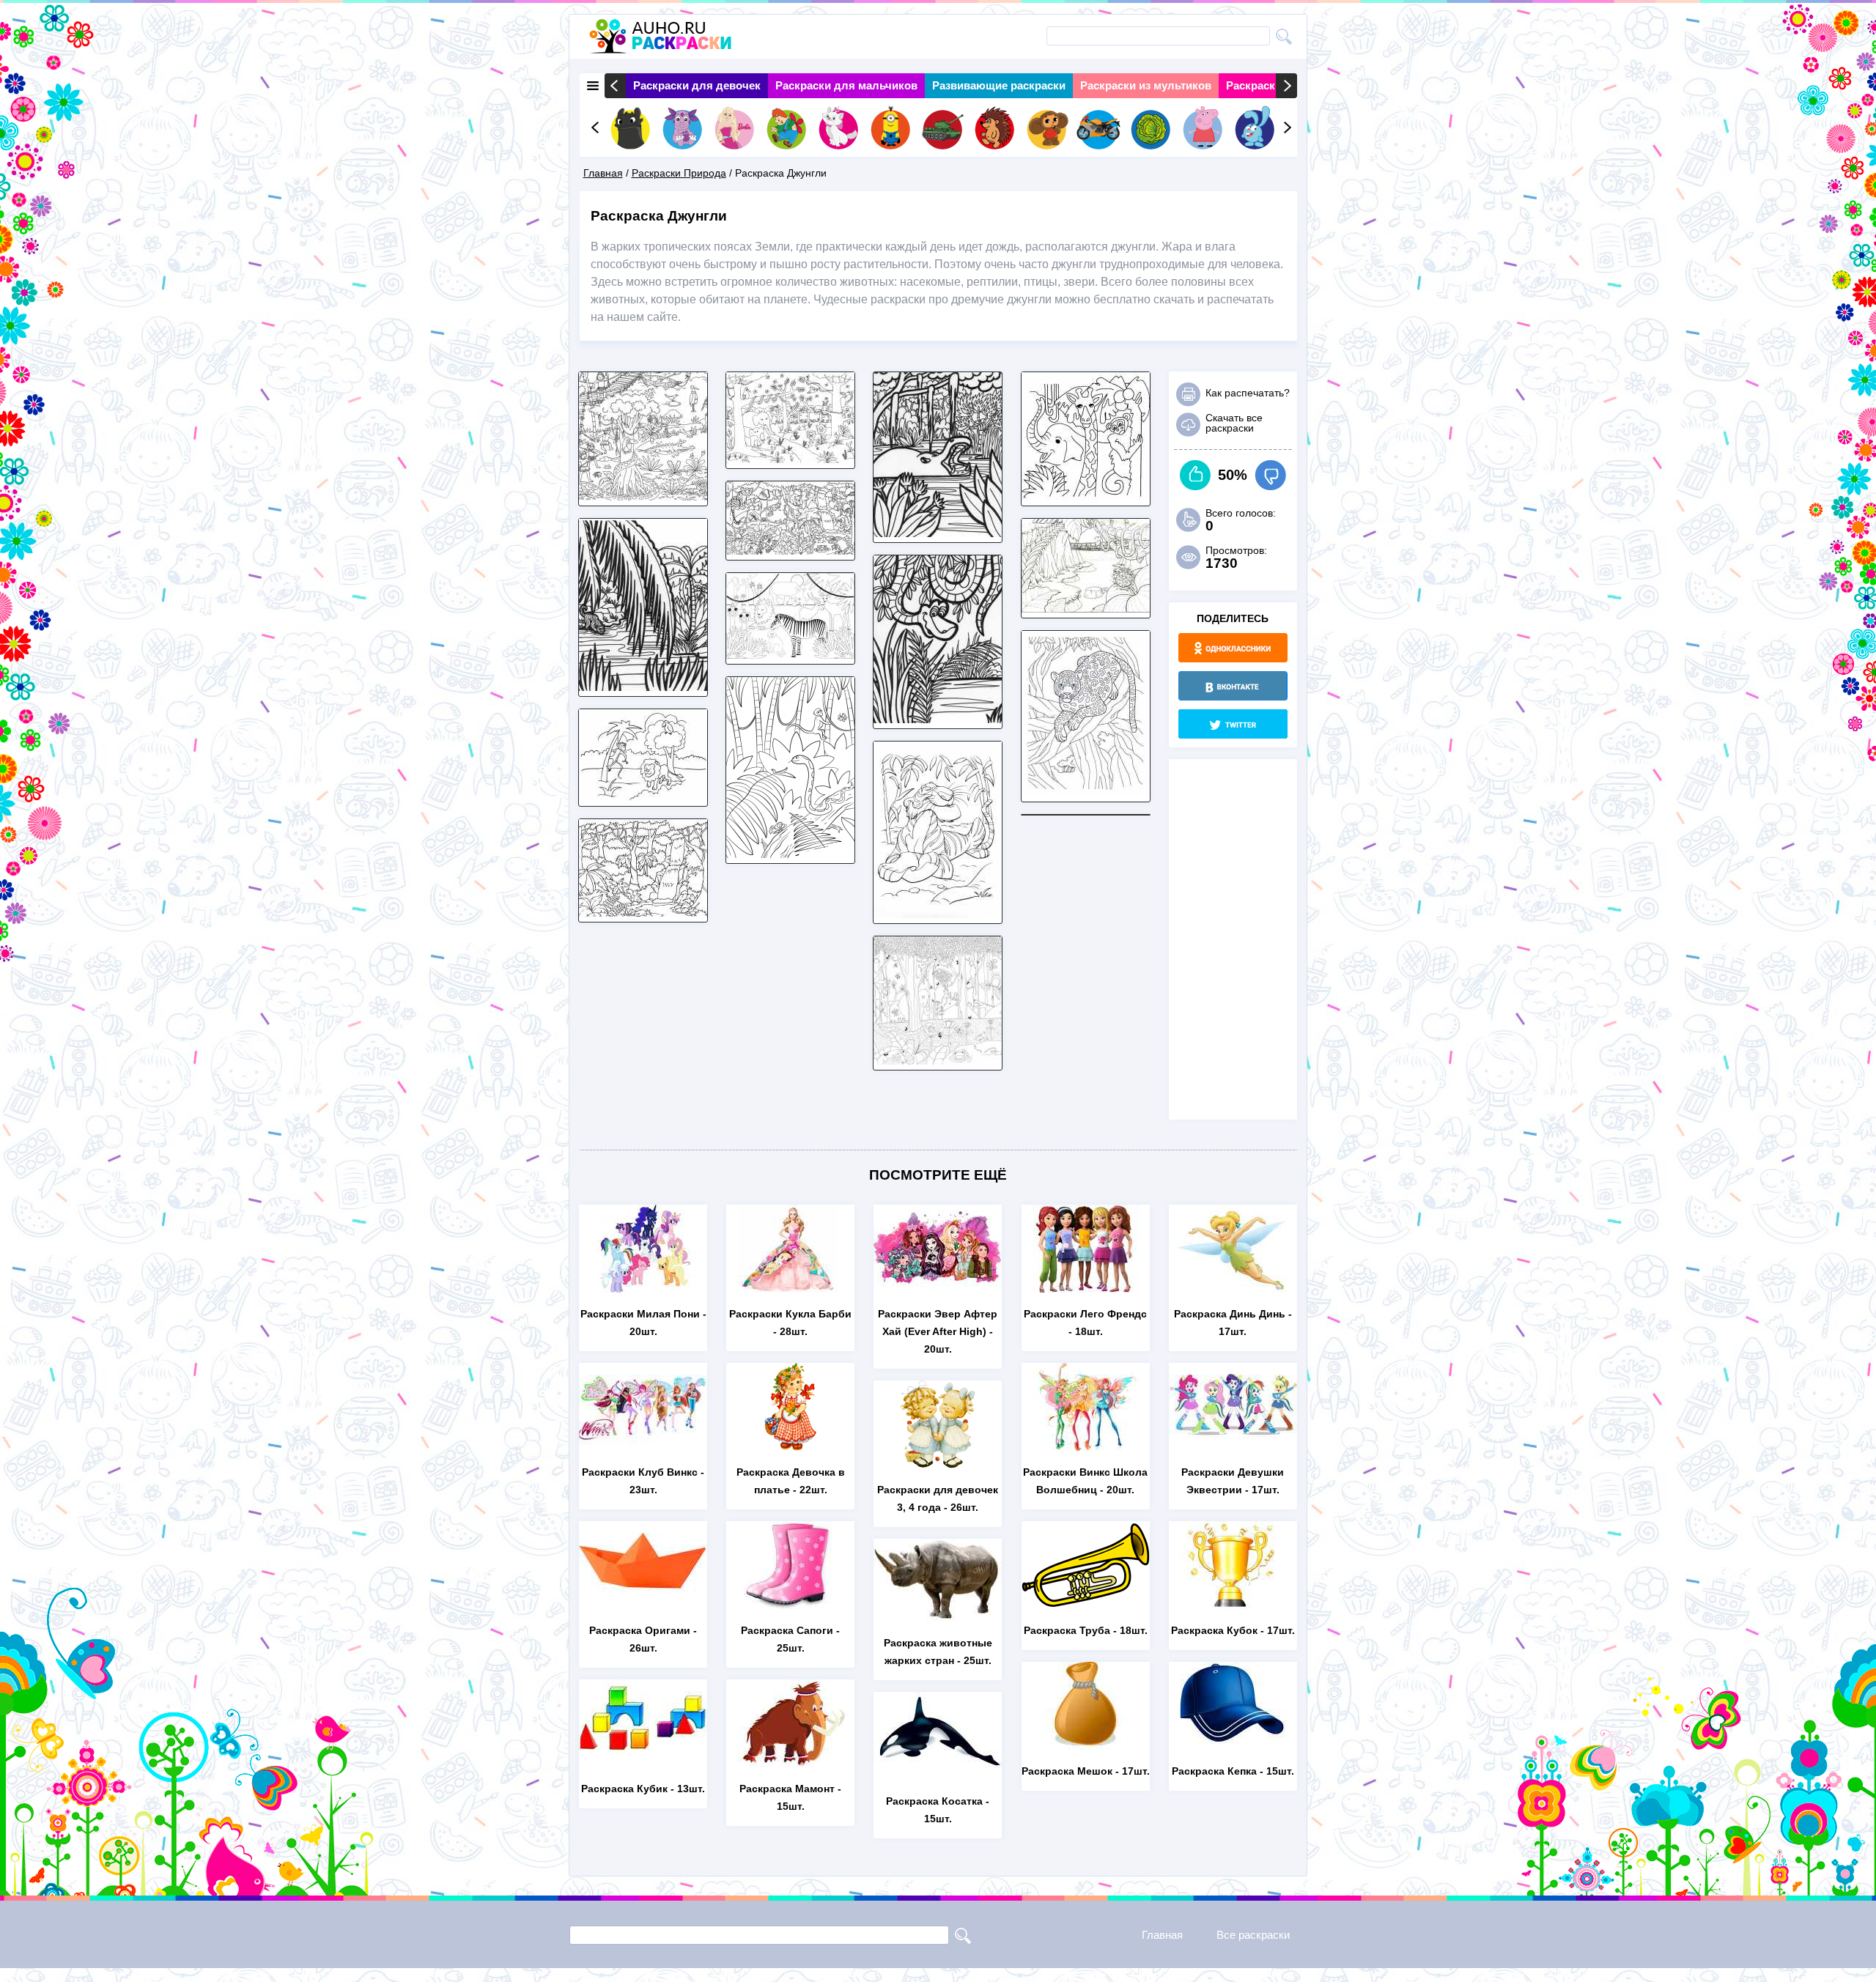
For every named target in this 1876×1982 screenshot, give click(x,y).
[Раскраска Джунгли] (790, 551)
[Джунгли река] (643, 687)
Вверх (1196, 475)
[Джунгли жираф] (1086, 496)
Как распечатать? (1248, 393)
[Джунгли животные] (643, 797)
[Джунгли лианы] (938, 1061)
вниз (1270, 475)
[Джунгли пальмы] (790, 854)
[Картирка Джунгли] (790, 655)
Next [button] (1286, 86)
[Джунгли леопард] (1086, 792)
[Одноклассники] (1233, 648)
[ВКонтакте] (1233, 686)
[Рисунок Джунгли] (938, 719)
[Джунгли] (643, 496)
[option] (697, 86)
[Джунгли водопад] (643, 913)
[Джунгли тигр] (938, 914)
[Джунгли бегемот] (938, 533)
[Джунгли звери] (790, 459)
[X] (1233, 724)
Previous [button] (615, 86)
